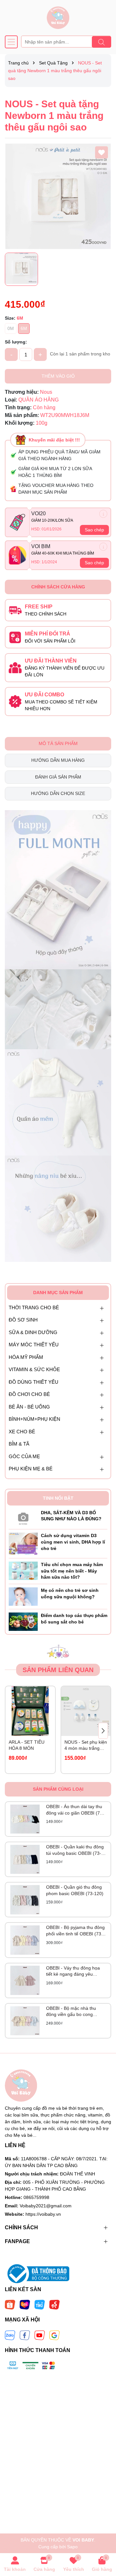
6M (24, 328)
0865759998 (36, 2197)
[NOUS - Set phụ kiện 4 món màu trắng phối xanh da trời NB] (86, 1711)
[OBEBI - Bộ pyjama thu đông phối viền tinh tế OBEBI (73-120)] (25, 1940)
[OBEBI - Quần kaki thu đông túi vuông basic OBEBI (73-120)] (25, 1859)
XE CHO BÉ (22, 1432)
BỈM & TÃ (19, 1444)
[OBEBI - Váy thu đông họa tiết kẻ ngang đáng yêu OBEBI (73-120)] (25, 1980)
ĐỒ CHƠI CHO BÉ (29, 1394)
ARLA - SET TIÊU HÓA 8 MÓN (27, 1745)
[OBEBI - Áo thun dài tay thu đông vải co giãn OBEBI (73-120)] (25, 1819)
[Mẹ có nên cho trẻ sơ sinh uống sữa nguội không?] (23, 1596)
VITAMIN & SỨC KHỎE (34, 1369)
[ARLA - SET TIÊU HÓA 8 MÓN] (30, 1711)
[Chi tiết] (103, 514)
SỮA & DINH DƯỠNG (33, 1332)
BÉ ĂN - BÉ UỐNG (29, 1407)
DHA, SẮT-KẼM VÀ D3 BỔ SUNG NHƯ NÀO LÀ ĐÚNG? (71, 1516)
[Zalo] (10, 2335)
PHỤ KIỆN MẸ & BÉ (31, 1469)
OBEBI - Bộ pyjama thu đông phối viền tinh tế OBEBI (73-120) (75, 1931)
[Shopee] (10, 2304)
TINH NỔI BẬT (58, 1498)
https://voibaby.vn (43, 2214)
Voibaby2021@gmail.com (46, 2206)
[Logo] (58, 18)
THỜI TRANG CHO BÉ (34, 1307)
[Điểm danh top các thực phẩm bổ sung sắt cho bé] (23, 1621)
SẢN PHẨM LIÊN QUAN (58, 1670)
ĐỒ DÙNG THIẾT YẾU (34, 1382)
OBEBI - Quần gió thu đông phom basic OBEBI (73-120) (75, 1890)
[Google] (54, 2335)
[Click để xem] (58, 196)
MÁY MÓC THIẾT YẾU (34, 1345)
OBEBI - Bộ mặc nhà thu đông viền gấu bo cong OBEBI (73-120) (71, 2012)
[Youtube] (40, 2335)
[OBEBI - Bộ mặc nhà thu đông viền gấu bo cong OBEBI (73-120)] (25, 2021)
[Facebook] (25, 2335)
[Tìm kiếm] (101, 42)
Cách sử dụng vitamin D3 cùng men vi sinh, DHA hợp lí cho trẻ (73, 1542)
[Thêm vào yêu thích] (101, 152)
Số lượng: (16, 342)
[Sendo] (54, 2304)
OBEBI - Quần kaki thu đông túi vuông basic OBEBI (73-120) (75, 1850)
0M (11, 328)
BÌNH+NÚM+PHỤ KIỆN (34, 1419)
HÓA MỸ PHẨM (26, 1357)
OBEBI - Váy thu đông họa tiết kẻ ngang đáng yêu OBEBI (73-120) (73, 1971)
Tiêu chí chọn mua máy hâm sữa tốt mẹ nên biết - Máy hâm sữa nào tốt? (72, 1571)
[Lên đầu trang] (103, 2537)
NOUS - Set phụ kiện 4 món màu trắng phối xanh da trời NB (86, 1746)
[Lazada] (25, 2304)
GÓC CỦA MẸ (24, 1456)
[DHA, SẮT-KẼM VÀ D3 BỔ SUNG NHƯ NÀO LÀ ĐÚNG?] (23, 1517)
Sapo (72, 2547)
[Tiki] (40, 2304)
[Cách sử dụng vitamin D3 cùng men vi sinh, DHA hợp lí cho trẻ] (23, 1544)
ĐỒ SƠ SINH (23, 1320)
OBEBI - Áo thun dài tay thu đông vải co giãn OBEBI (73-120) (75, 1810)
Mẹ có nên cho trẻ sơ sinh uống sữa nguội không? (70, 1593)
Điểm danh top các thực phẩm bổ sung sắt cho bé (74, 1619)
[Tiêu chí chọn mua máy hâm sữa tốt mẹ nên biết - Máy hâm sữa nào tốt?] (23, 1570)
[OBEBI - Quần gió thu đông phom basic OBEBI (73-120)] (25, 1900)
